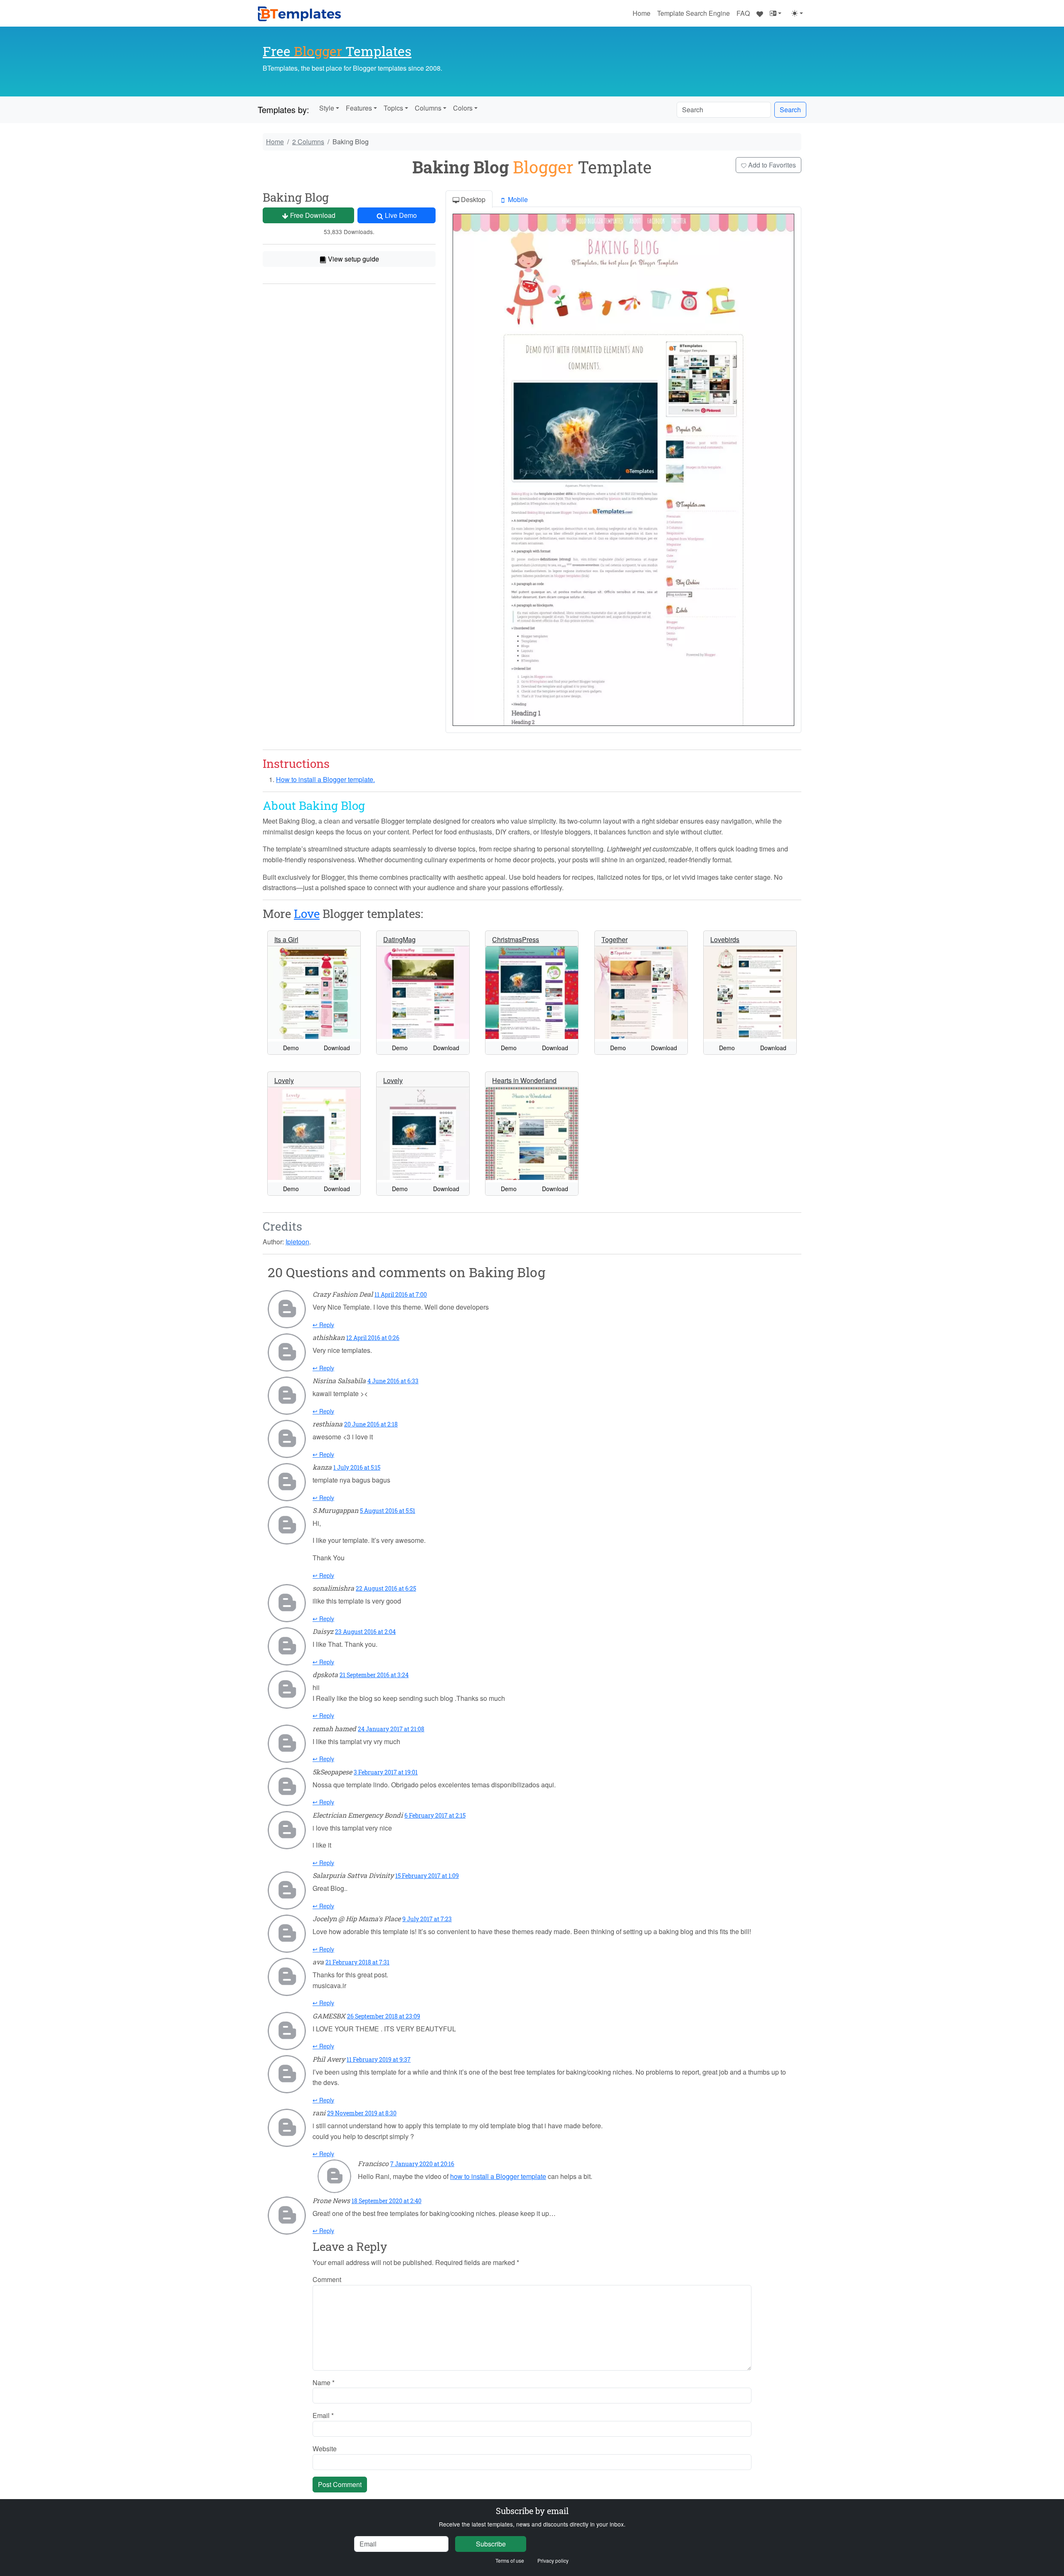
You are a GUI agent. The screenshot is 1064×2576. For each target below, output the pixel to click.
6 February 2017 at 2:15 (435, 1815)
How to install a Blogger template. (325, 779)
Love (307, 914)
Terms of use (510, 2560)
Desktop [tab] (472, 199)
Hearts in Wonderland (524, 1080)
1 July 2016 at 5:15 (357, 1467)
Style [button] (327, 108)
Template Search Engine (693, 13)
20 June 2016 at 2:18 (371, 1424)
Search (790, 110)
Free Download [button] (312, 215)
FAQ (743, 13)
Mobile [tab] (517, 199)
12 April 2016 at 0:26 (373, 1338)
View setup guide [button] (353, 259)
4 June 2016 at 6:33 (393, 1381)
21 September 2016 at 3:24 (374, 1675)
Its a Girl (286, 939)
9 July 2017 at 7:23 (427, 1919)
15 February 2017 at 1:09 (427, 1876)
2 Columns (308, 142)
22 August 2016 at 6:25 (386, 1588)
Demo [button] (291, 1048)
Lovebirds (725, 939)
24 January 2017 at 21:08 (391, 1729)
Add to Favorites (771, 165)
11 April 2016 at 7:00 (401, 1294)
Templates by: (283, 110)
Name (324, 2382)
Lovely (284, 1080)
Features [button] (359, 108)
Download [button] (337, 1048)
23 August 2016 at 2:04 (365, 1632)
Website (325, 2449)
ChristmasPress (516, 939)
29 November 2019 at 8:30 (362, 2113)
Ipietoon (297, 1242)
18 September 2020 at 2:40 (387, 2201)
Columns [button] (428, 108)
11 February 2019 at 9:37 (379, 2059)
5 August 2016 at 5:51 (388, 1511)
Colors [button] (463, 108)
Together (615, 939)
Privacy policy (553, 2560)
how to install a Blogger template (498, 2176)
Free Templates (337, 51)
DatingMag (399, 939)
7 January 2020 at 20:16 (422, 2164)
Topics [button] (393, 108)
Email (323, 2415)
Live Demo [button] (400, 215)
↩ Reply (323, 1325)
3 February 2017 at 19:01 (386, 1772)
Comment (327, 2279)
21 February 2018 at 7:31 (357, 1962)
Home (642, 13)
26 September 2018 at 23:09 (384, 2016)
